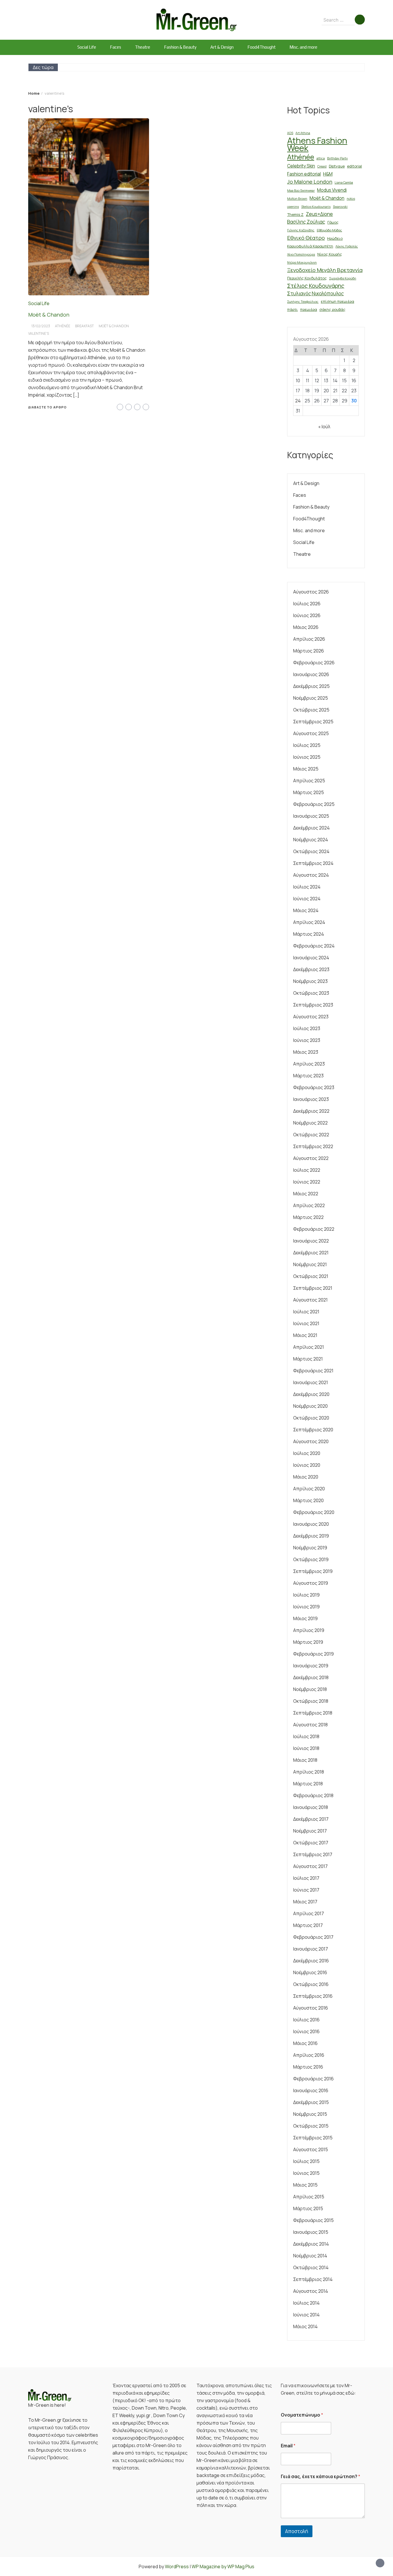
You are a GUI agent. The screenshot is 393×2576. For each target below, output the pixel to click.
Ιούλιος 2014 (306, 2303)
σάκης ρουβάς (332, 309)
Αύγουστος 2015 (311, 2149)
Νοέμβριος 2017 (310, 1831)
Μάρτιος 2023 (308, 1076)
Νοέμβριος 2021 (310, 1264)
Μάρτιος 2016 (308, 2067)
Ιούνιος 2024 (307, 899)
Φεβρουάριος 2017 (313, 1937)
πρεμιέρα (309, 309)
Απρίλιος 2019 (309, 1630)
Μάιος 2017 (305, 1902)
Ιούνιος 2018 (306, 1748)
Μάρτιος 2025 (309, 792)
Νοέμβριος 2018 (310, 1689)
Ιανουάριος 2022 (311, 1241)
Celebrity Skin (301, 166)
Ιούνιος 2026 (307, 615)
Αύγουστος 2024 (311, 875)
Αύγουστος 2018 (310, 1725)
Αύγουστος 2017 (310, 1866)
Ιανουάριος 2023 (311, 1099)
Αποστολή (297, 2531)
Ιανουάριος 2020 (311, 1524)
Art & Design (222, 47)
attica (321, 158)
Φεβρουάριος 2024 (314, 946)
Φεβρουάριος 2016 (313, 2079)
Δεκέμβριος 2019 (311, 1536)
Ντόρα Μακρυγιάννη (302, 262)
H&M (328, 174)
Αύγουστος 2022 (311, 1158)
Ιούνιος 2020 (307, 1465)
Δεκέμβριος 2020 (311, 1394)
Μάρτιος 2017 (308, 1925)
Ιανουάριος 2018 (311, 1807)
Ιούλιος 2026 (307, 604)
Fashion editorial (304, 174)
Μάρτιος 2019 (308, 1642)
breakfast (84, 326)
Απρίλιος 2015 (309, 2197)
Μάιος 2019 (305, 1618)
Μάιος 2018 (305, 1760)
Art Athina (303, 133)
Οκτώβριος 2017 (311, 1843)
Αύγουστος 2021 (310, 1300)
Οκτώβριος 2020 (311, 1418)
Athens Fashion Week (317, 144)
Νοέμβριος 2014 (310, 2256)
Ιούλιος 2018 (306, 1736)
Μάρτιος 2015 (308, 2208)
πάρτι (292, 309)
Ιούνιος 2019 (306, 1607)
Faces (116, 47)
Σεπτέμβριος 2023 (313, 1005)
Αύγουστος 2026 (311, 592)
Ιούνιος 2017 (306, 1890)
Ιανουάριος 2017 (311, 1949)
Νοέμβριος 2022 (310, 1123)
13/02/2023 (41, 326)
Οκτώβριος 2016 (311, 1984)
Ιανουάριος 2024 (311, 958)
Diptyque (337, 166)
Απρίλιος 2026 (309, 639)
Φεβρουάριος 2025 (314, 804)
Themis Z (295, 214)
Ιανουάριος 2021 (311, 1382)
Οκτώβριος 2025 (311, 710)
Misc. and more (303, 47)
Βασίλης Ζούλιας (306, 222)
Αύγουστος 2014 (311, 2291)
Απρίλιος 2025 (309, 781)
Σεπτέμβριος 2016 (313, 1996)
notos (351, 199)
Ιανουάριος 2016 (311, 2090)
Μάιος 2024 (306, 910)
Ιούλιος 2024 (307, 887)
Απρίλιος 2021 (309, 1347)
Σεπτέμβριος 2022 (313, 1146)
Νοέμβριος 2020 (310, 1406)
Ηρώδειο (335, 238)
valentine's (39, 333)
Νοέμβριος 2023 (310, 981)
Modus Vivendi (332, 190)
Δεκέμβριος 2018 (311, 1677)
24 (298, 401)
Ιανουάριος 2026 (311, 674)
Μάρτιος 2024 (309, 934)
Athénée (63, 326)
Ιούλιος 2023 (307, 1028)
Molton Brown (297, 199)
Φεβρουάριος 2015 (313, 2220)
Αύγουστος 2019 (311, 1583)
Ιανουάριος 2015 (311, 2232)
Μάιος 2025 (306, 769)
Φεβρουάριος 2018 (313, 1795)
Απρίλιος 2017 (309, 1913)
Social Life (87, 47)
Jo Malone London (310, 182)
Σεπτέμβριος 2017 (313, 1854)
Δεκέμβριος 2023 (311, 969)
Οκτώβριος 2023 (311, 993)
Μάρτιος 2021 (308, 1359)
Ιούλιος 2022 (307, 1170)
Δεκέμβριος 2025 (311, 686)
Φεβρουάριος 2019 (313, 1654)
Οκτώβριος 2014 (311, 2267)
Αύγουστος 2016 (311, 2008)
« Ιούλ (324, 427)
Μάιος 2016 (305, 2043)
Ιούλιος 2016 (306, 2020)
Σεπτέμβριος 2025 (313, 722)
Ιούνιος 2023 (307, 1040)
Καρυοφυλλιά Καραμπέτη (310, 246)
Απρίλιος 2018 (309, 1772)
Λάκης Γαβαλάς (347, 246)
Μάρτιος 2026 (309, 651)
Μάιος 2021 (305, 1335)
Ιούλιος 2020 (307, 1453)
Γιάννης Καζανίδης (301, 230)
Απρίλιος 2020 (309, 1489)
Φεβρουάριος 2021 (313, 1371)
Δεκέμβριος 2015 (311, 2102)
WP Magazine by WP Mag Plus (223, 2567)
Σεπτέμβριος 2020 (313, 1430)
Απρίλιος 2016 (309, 2055)
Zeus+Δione (319, 214)
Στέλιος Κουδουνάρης (316, 286)
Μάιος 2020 (306, 1477)
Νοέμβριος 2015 (310, 2114)
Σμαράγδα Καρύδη (343, 278)
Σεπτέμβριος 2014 (313, 2279)
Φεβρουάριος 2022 (314, 1229)
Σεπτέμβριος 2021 (313, 1288)
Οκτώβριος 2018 (311, 1701)
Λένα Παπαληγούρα (301, 254)
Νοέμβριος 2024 (311, 840)
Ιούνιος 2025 (307, 757)
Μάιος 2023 (306, 1052)
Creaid (322, 166)
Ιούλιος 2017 (306, 1878)
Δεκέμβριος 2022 (311, 1111)
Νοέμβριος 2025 (311, 698)
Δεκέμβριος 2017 (311, 1819)
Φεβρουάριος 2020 (314, 1512)
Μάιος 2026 (306, 627)
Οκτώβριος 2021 (311, 1276)
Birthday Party (337, 158)
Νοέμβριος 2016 (310, 1972)
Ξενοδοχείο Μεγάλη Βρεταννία (325, 270)
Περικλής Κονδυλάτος (307, 278)
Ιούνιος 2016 (306, 2031)
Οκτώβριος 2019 (311, 1559)
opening (293, 207)
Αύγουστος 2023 (311, 1017)
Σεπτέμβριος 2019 (313, 1571)
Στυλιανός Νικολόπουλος (315, 293)
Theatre (143, 47)
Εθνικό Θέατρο (306, 238)
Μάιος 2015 (305, 2185)
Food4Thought (262, 47)
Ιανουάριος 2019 (311, 1666)
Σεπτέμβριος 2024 (313, 863)
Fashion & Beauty (180, 47)
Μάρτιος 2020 (308, 1500)
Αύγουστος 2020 (311, 1441)
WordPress (177, 2567)
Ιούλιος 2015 (306, 2161)
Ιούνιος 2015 (306, 2173)
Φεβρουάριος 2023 (314, 1087)
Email (288, 2446)
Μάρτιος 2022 (308, 1217)
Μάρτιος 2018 (308, 1784)
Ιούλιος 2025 (307, 745)
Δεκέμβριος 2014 (311, 2244)
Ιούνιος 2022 (307, 1182)
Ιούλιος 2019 (306, 1595)
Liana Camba (344, 182)
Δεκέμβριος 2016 (311, 1961)
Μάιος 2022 (306, 1194)
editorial (354, 166)
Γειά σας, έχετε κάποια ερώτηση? (320, 2477)
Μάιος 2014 (305, 2326)
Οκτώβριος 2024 (311, 851)
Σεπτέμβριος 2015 (313, 2138)
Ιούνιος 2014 (306, 2315)
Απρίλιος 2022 (309, 1205)
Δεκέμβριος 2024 (311, 828)
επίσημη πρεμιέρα (337, 301)
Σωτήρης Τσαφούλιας (303, 302)
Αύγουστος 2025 (311, 733)
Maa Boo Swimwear (301, 191)
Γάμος (333, 222)
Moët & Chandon (49, 315)
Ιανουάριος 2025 (311, 816)
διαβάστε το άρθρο (47, 407)
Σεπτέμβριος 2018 (313, 1713)
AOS (290, 133)
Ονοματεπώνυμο (302, 2415)
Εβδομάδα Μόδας (329, 230)
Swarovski (340, 207)
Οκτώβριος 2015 (311, 2126)
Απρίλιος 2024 (309, 922)
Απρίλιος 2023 (309, 1064)
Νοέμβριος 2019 (310, 1548)
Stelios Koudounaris (316, 207)
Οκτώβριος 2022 (311, 1135)
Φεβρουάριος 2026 (314, 663)
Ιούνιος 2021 (306, 1323)
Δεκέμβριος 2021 (311, 1253)
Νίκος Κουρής (330, 254)
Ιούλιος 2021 (306, 1312)
